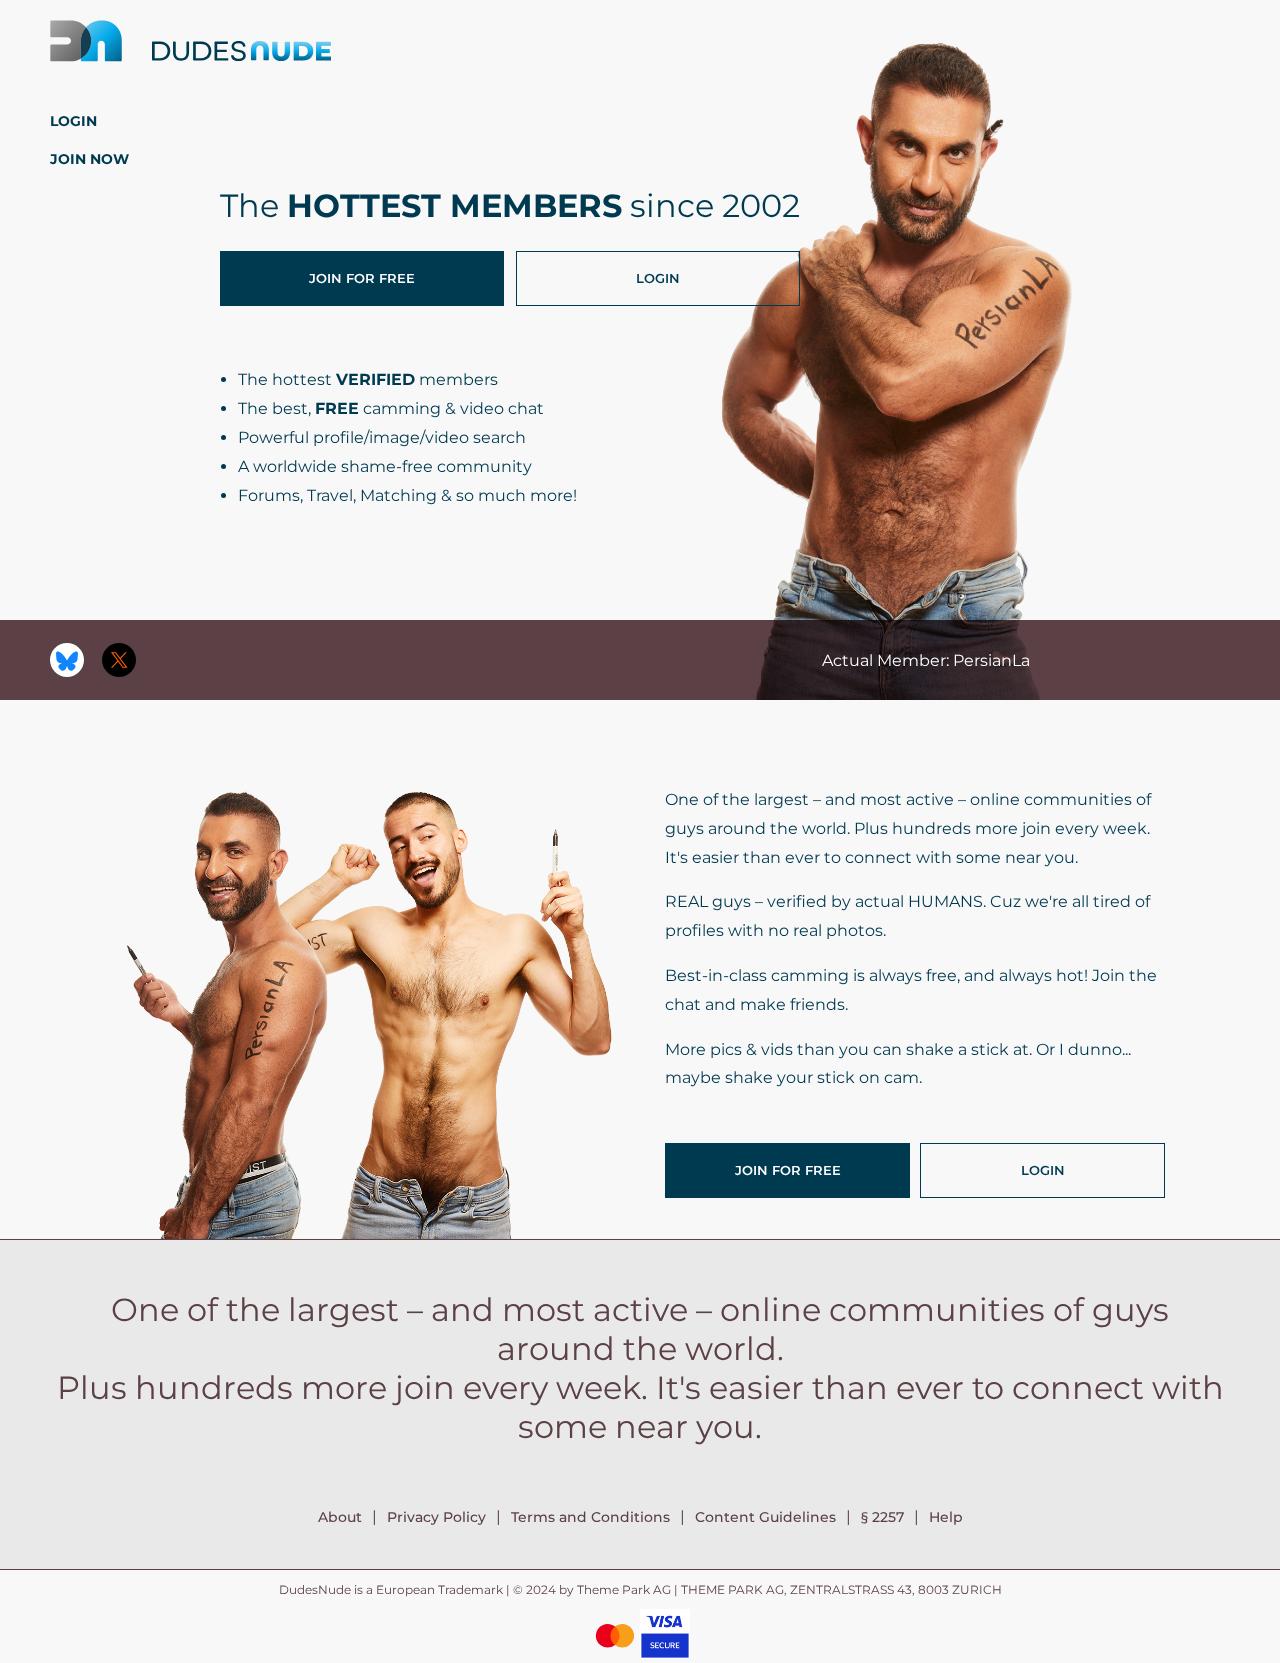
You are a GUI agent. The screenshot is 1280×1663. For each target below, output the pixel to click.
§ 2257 (882, 1517)
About (340, 1517)
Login (73, 121)
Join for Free (362, 278)
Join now (89, 159)
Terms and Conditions (590, 1517)
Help (946, 1517)
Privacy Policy (436, 1517)
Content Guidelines (765, 1517)
